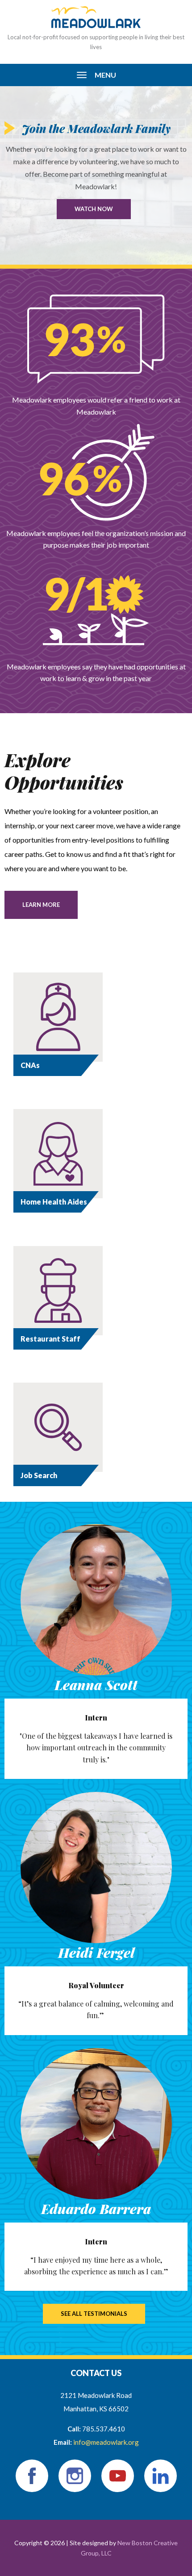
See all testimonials (94, 2314)
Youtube (118, 2476)
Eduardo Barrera (96, 2209)
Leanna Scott (96, 1685)
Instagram (75, 2476)
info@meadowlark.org (106, 2442)
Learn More (41, 905)
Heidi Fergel (96, 1953)
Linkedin (161, 2476)
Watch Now (94, 209)
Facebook (32, 2476)
